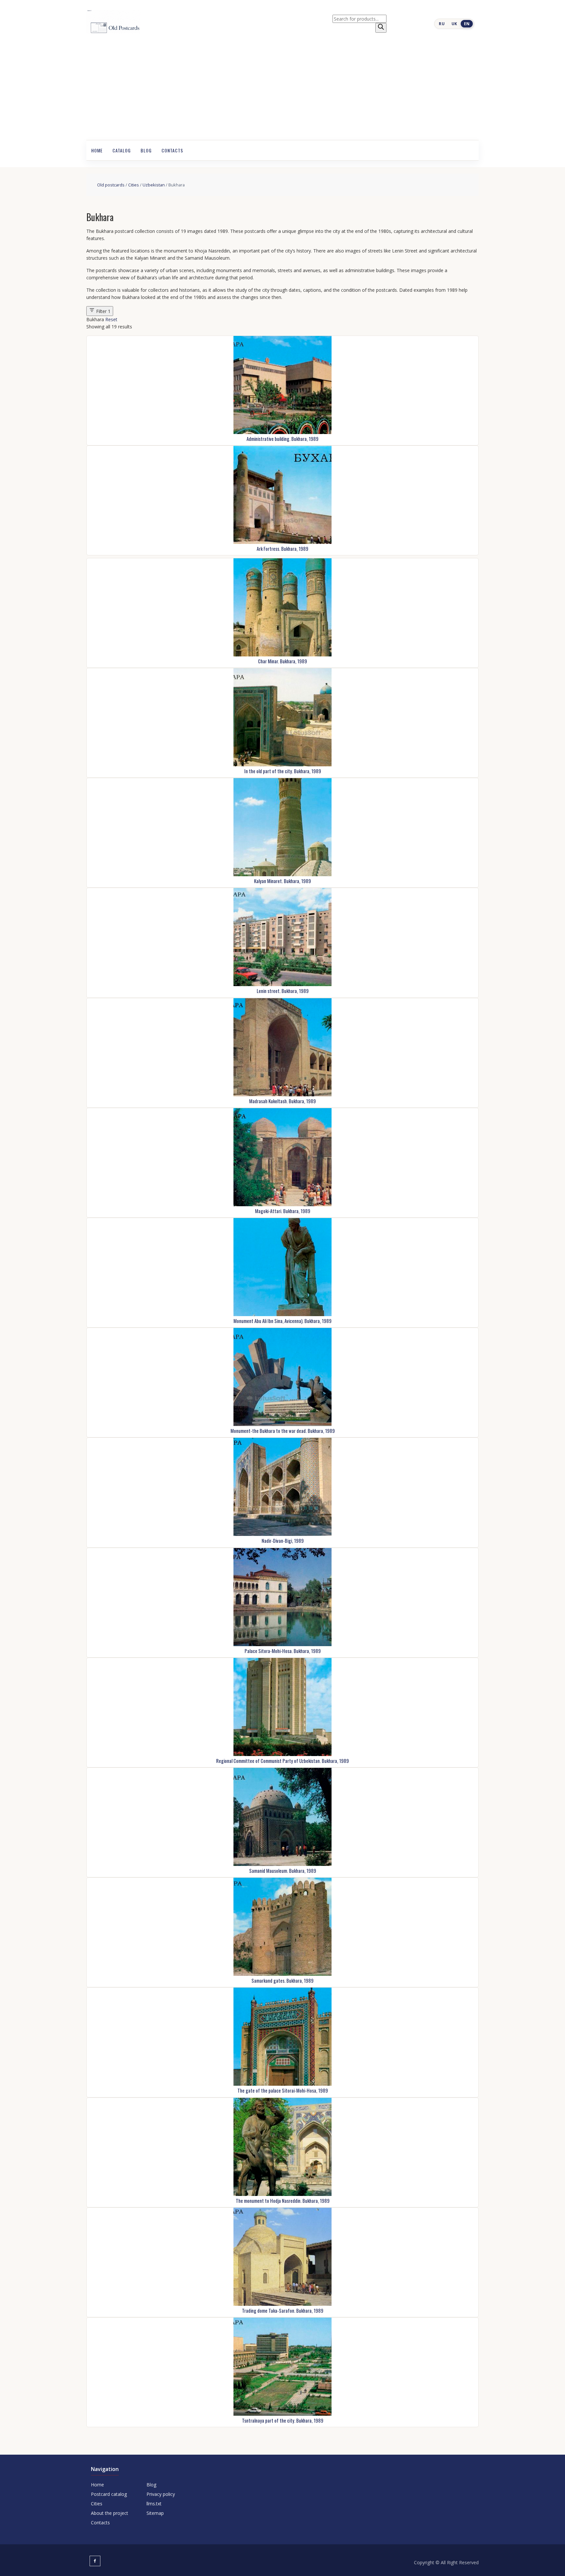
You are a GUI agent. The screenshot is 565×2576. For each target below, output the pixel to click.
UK (454, 24)
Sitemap (155, 2513)
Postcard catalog (109, 2494)
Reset (111, 319)
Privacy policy (161, 2494)
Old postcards (111, 185)
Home (97, 150)
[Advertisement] (282, 91)
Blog (146, 150)
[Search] (381, 28)
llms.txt (154, 2504)
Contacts (172, 150)
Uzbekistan (154, 185)
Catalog (122, 150)
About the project (110, 2513)
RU (442, 24)
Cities (134, 185)
